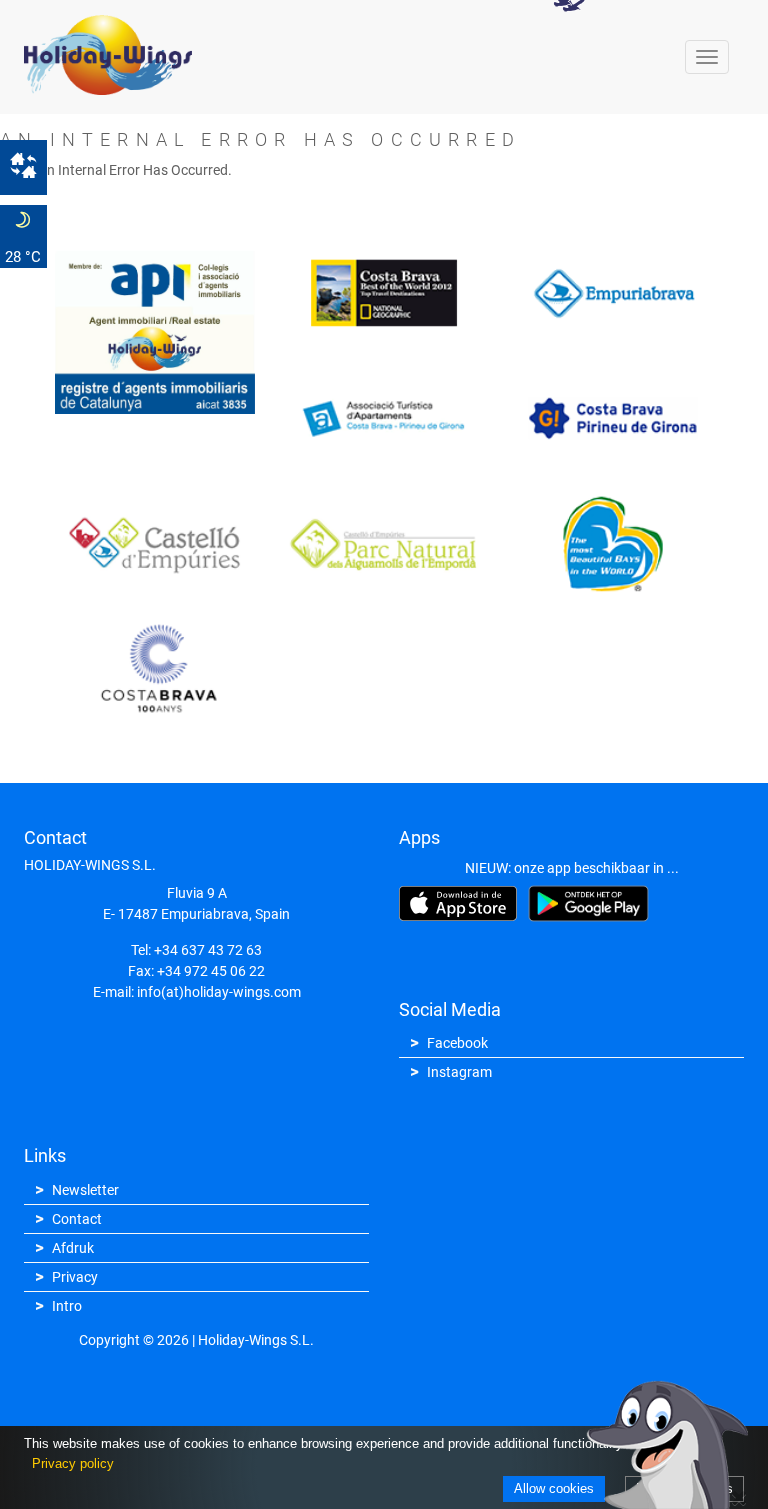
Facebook (457, 1043)
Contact (77, 1219)
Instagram (459, 1072)
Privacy (75, 1277)
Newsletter (85, 1190)
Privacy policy (73, 1463)
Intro (67, 1306)
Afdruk (73, 1248)
